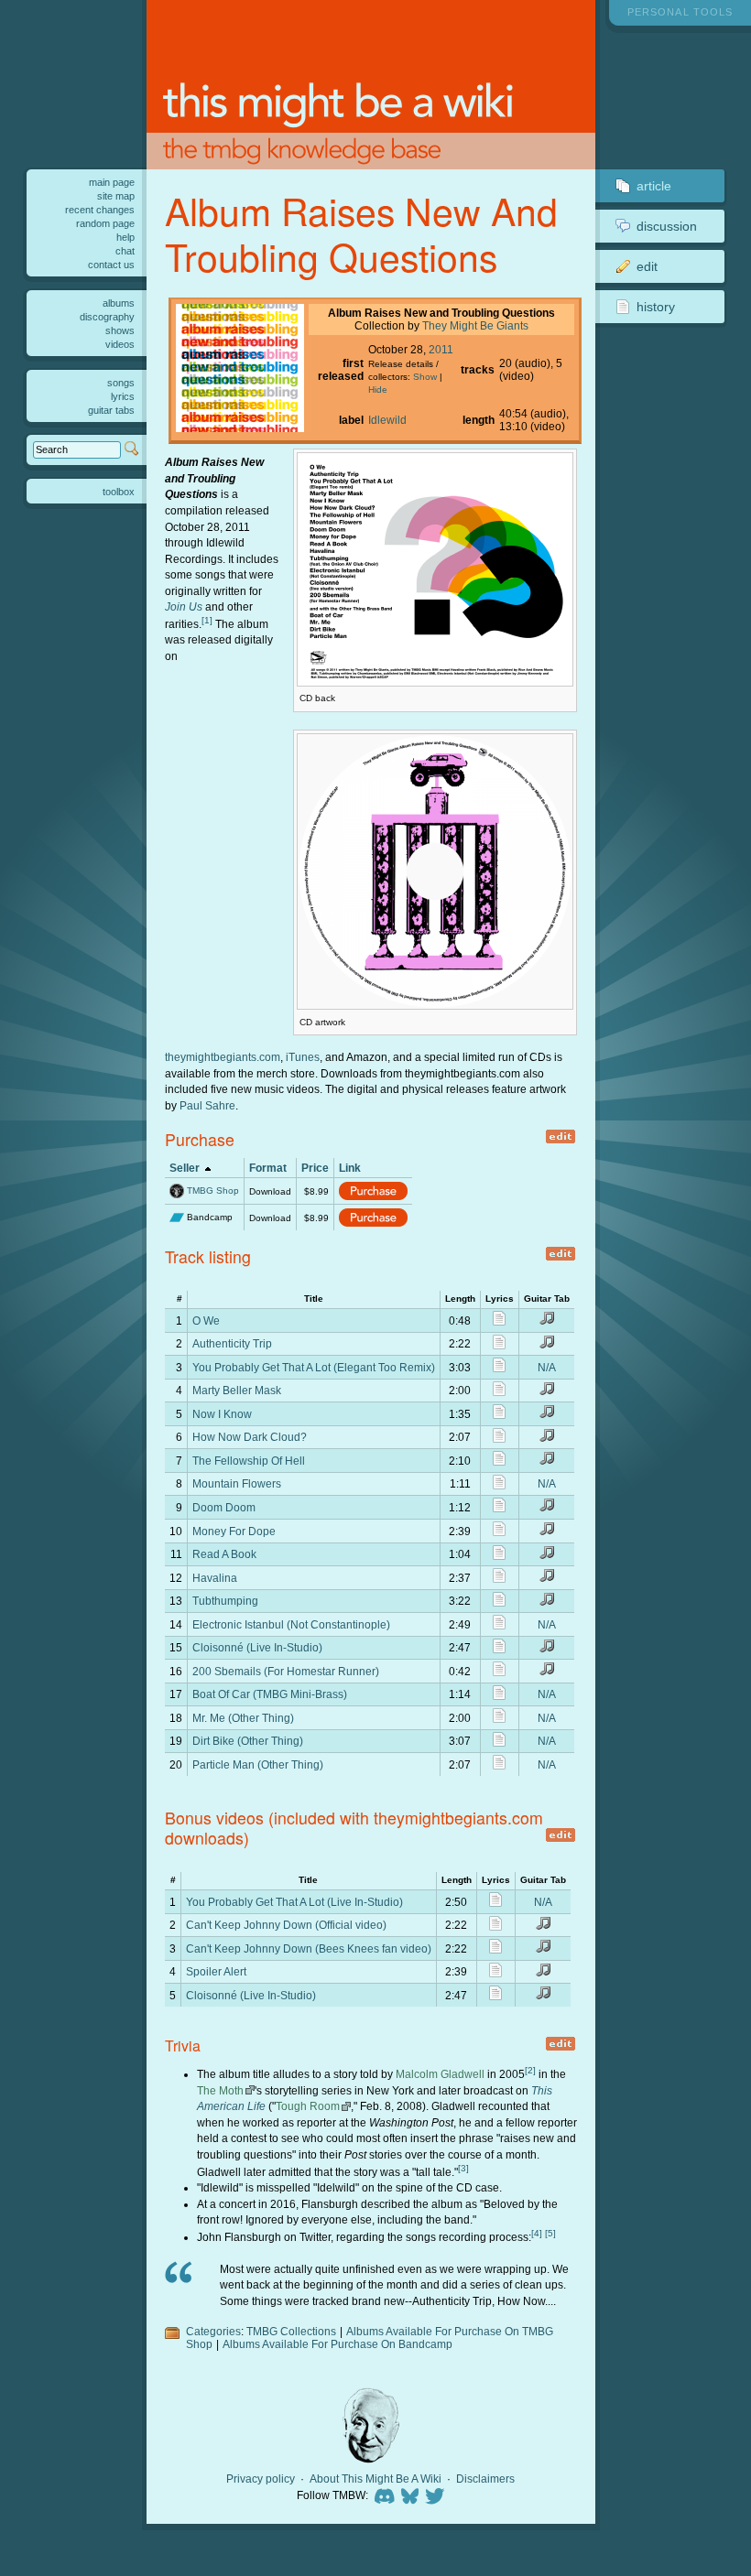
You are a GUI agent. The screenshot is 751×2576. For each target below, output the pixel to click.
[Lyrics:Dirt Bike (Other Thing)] (499, 1743)
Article (654, 186)
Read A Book (224, 1554)
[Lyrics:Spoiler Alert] (495, 1973)
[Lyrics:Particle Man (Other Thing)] (499, 1765)
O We (206, 1320)
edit (560, 1136)
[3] (463, 2168)
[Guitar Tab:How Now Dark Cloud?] (547, 1439)
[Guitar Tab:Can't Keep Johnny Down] (543, 1927)
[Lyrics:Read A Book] (499, 1556)
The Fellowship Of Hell (249, 1461)
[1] (207, 620)
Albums (119, 303)
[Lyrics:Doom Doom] (499, 1508)
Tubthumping (225, 1601)
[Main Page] (371, 85)
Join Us (184, 606)
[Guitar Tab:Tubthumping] (547, 1602)
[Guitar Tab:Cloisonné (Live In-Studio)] (547, 1649)
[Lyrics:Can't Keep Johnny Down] (495, 1927)
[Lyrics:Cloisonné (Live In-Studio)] (499, 1649)
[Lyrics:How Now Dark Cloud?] (499, 1439)
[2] (530, 2070)
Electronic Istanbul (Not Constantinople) (291, 1624)
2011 (441, 349)
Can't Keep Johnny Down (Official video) (286, 1925)
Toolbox (119, 492)
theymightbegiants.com (223, 1057)
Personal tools (680, 12)
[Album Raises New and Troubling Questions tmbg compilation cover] (240, 428)
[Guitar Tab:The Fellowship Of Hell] (547, 1461)
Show (425, 377)
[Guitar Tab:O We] (547, 1321)
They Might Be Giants (475, 325)
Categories (213, 2331)
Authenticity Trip (232, 1343)
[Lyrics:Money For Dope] (499, 1532)
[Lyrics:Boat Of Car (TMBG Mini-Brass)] (499, 1696)
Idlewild (387, 420)
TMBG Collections (291, 2331)
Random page (105, 223)
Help (125, 237)
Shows (120, 330)
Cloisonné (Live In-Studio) (257, 1647)
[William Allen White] (371, 2425)
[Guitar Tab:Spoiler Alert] (543, 1973)
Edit (647, 266)
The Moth (220, 2090)
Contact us (111, 265)
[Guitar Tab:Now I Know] (547, 1415)
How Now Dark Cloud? (250, 1437)
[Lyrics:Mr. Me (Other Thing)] (499, 1719)
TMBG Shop (213, 1191)
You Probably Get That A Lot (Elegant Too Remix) (314, 1367)
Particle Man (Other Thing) (258, 1764)
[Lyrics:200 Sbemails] (499, 1672)
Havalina (215, 1578)
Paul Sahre (207, 1105)
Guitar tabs (111, 410)
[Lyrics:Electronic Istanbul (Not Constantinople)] (499, 1625)
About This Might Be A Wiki (375, 2479)
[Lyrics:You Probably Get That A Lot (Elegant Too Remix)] (499, 1368)
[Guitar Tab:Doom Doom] (547, 1508)
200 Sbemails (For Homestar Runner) (286, 1671)
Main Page (112, 182)
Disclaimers (485, 2479)
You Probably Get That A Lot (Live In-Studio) (294, 1902)
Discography (107, 317)
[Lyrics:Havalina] (499, 1579)
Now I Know (222, 1414)
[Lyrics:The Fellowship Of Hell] (499, 1461)
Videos (120, 344)
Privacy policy (261, 2479)
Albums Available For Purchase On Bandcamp (337, 2344)
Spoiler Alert (216, 1971)
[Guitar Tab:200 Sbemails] (547, 1672)
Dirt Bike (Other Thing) (248, 1741)
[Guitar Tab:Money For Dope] (547, 1532)
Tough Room (308, 2106)
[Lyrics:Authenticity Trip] (499, 1345)
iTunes (303, 1057)
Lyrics (123, 396)
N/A (547, 1367)
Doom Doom (224, 1507)
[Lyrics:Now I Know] (499, 1415)
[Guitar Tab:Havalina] (547, 1579)
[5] (550, 2233)
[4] (537, 2233)
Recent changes (100, 210)
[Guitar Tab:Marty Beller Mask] (547, 1392)
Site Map (116, 196)
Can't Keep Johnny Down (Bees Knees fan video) (309, 1948)
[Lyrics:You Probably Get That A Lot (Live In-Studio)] (495, 1903)
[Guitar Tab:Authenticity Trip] (547, 1345)
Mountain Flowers (237, 1483)
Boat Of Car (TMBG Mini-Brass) (270, 1694)
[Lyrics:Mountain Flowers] (499, 1485)
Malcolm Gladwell (440, 2074)
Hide (378, 390)
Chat (125, 251)
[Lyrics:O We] (499, 1321)
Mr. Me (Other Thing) (243, 1718)
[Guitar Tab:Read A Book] (547, 1556)
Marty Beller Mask (237, 1390)
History (656, 307)
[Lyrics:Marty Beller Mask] (499, 1392)
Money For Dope (234, 1531)
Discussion (667, 226)
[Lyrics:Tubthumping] (499, 1602)
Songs (121, 383)
